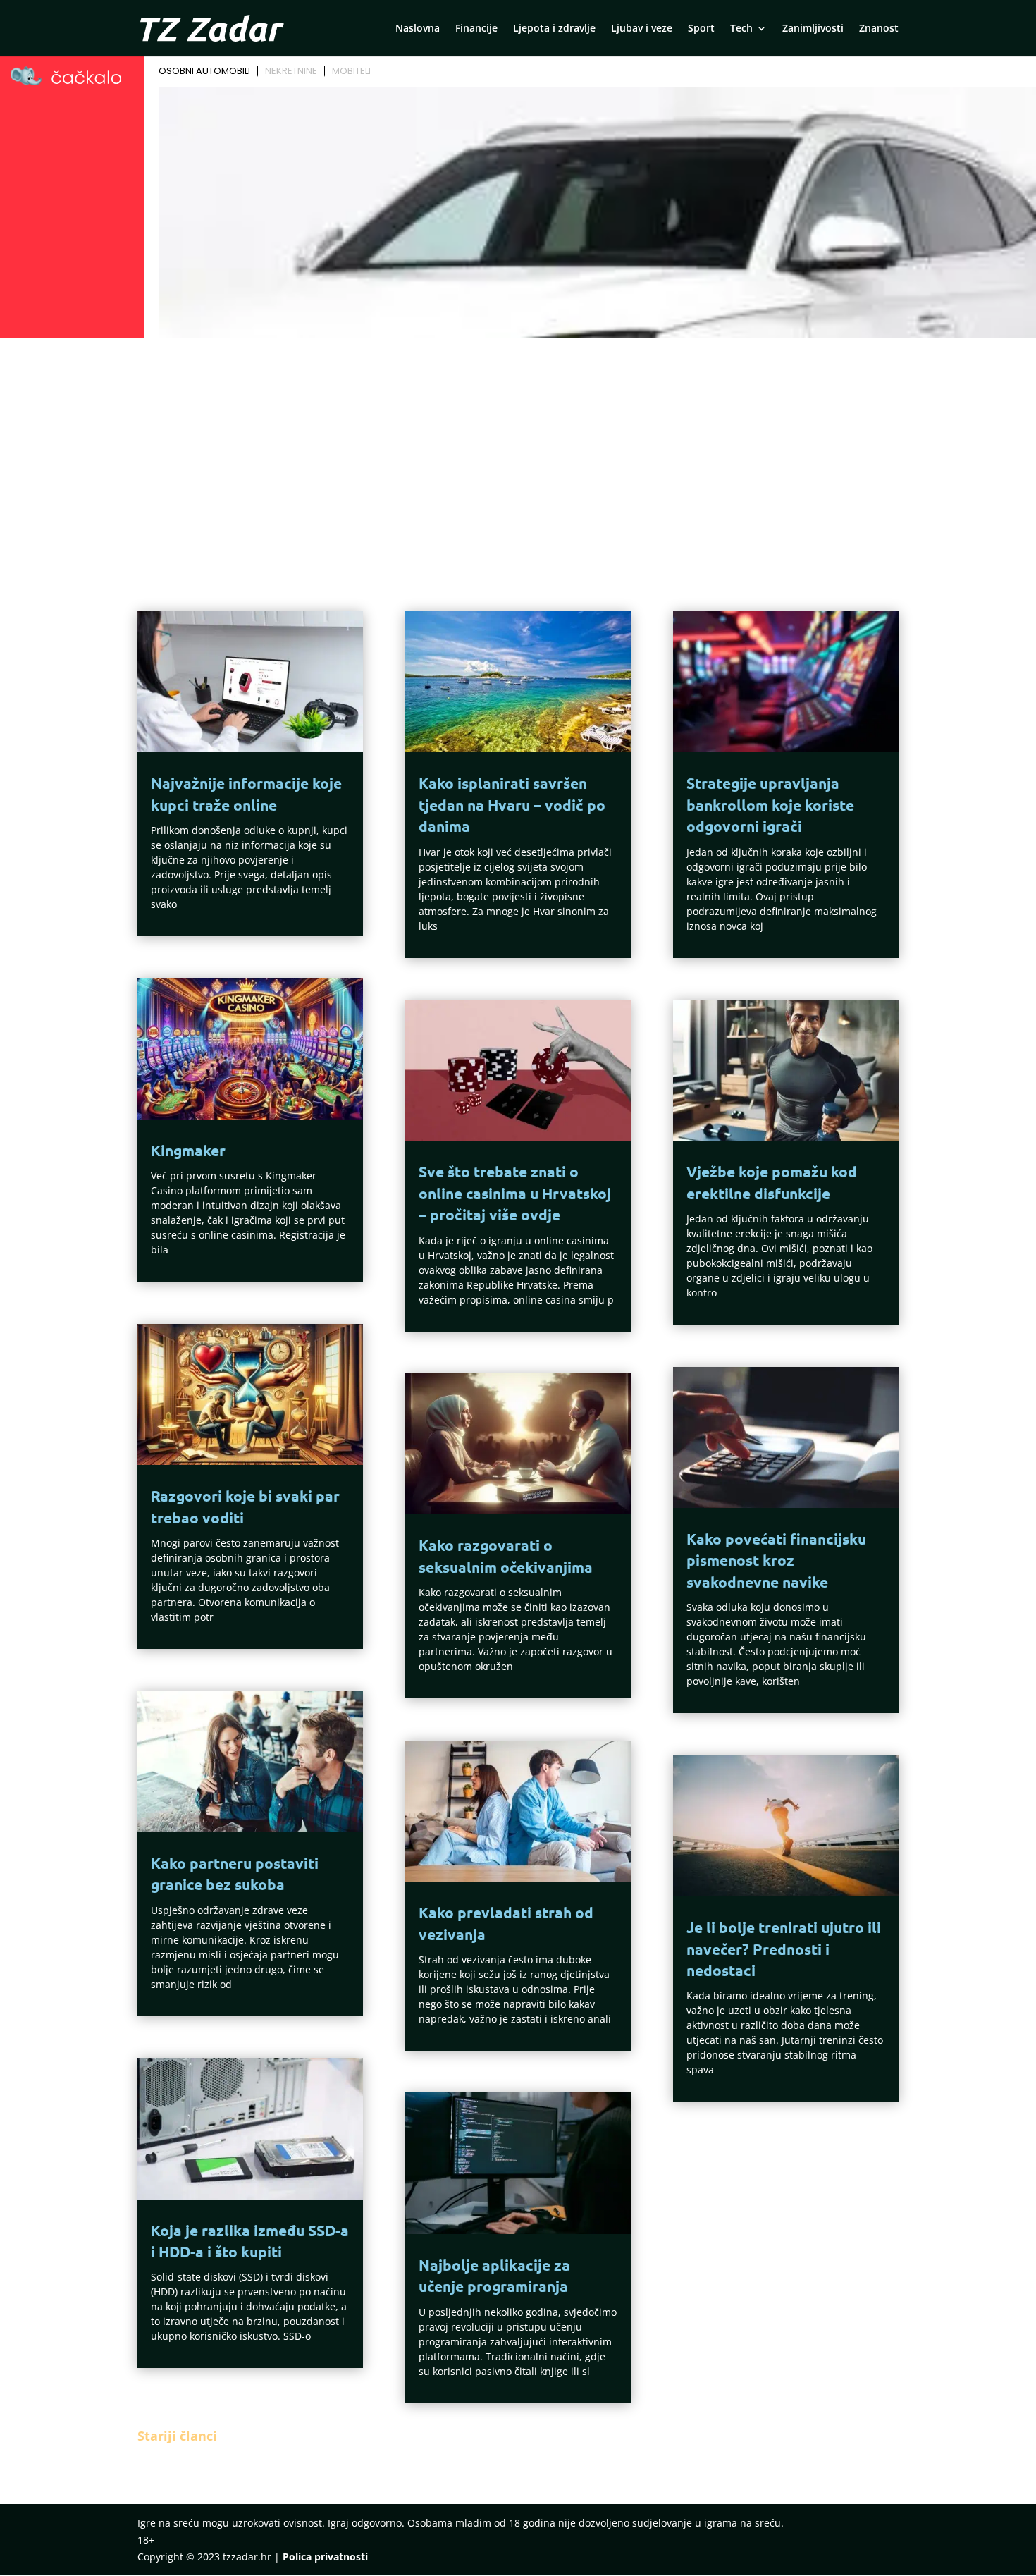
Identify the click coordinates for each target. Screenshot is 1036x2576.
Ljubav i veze (642, 29)
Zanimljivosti (813, 29)
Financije (476, 29)
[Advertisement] (518, 448)
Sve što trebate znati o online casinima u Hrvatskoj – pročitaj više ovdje (515, 1193)
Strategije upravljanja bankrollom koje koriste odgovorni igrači (770, 804)
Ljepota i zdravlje (554, 29)
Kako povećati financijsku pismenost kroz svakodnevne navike (776, 1560)
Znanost (879, 29)
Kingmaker (188, 1150)
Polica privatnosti (325, 2557)
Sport (701, 29)
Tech (741, 29)
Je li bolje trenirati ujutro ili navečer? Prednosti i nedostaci (784, 1949)
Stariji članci (177, 2436)
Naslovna (418, 29)
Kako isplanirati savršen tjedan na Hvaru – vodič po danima (512, 804)
